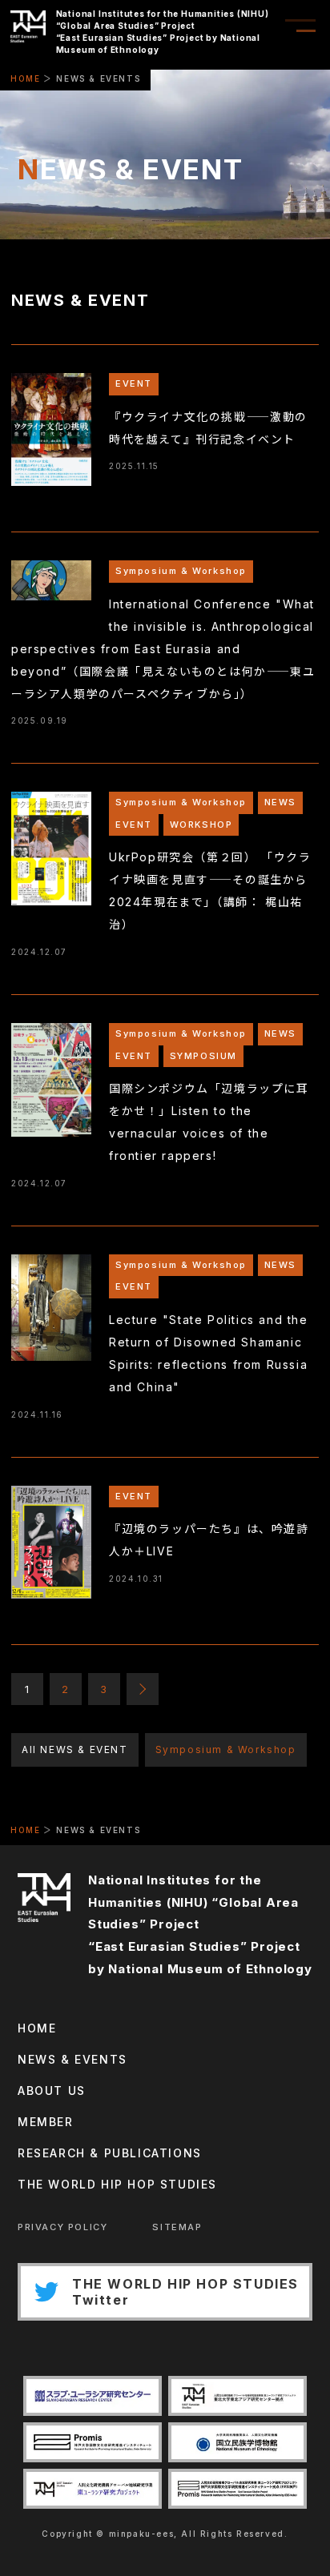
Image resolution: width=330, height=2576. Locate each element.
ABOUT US (52, 2090)
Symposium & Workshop (226, 1749)
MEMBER (46, 2122)
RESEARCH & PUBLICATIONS (110, 2153)
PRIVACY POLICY (62, 2227)
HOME (25, 78)
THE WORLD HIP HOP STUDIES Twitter (185, 2292)
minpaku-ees (142, 2534)
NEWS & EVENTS (72, 2059)
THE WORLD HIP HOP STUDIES (117, 2184)
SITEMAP (177, 2227)
